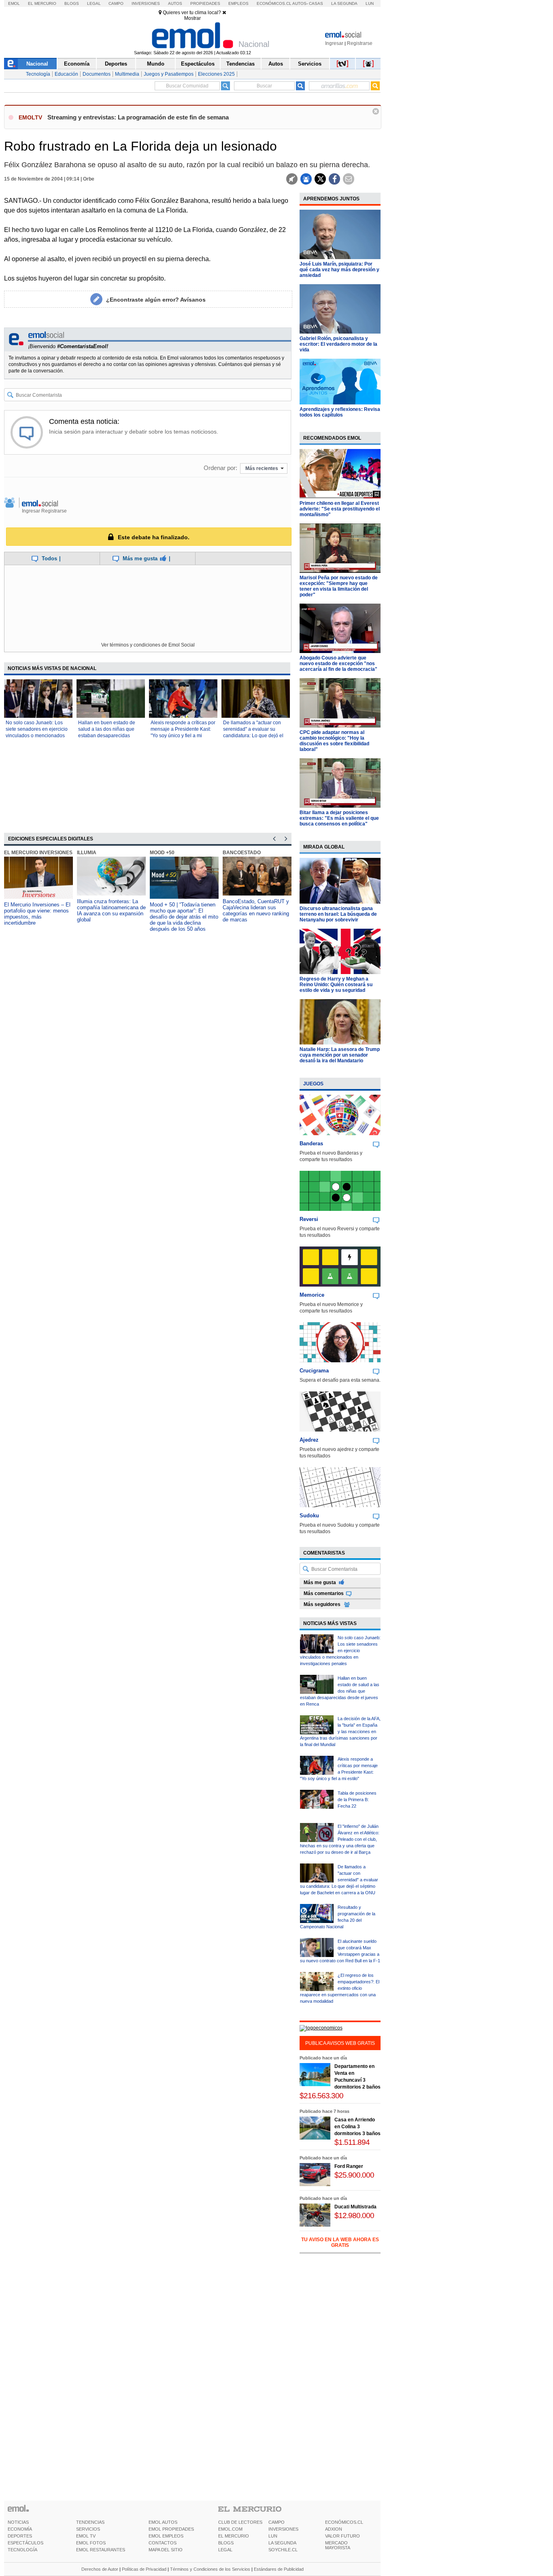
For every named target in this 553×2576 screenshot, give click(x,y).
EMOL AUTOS (163, 2522)
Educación (66, 74)
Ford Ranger (349, 2166)
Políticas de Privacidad (144, 2569)
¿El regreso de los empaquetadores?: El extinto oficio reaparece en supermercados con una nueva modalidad (340, 1988)
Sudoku (309, 1516)
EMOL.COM (230, 2529)
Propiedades (205, 3)
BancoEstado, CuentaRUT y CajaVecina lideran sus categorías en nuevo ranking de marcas (256, 910)
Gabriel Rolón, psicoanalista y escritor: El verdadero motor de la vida (338, 344)
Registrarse (360, 43)
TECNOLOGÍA (22, 2550)
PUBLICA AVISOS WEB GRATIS (340, 2043)
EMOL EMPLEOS (166, 2536)
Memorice (312, 1295)
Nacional (37, 64)
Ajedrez (309, 1440)
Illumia (87, 853)
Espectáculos (198, 64)
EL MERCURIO (234, 2536)
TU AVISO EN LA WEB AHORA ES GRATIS (340, 2242)
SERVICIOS (88, 2529)
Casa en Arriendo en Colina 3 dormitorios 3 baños (357, 2127)
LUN (273, 2536)
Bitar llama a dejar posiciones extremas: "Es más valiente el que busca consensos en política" (339, 818)
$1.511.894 (352, 2142)
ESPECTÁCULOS (26, 2543)
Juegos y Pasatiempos (169, 74)
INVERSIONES (283, 2529)
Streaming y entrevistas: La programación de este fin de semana (138, 117)
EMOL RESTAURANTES (101, 2550)
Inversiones (146, 3)
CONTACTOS (163, 2543)
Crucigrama (314, 1371)
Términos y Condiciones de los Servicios (210, 2569)
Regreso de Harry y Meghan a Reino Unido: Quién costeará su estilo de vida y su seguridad (336, 985)
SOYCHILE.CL (283, 2550)
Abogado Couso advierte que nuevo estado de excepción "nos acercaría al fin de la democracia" (338, 664)
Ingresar (334, 43)
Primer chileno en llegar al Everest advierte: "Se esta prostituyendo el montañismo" (340, 509)
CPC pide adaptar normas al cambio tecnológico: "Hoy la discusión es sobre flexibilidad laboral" (334, 741)
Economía (77, 64)
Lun (370, 3)
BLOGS (226, 2543)
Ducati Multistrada (355, 2207)
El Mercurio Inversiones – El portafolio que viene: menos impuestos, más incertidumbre (37, 914)
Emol (14, 3)
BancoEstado (242, 853)
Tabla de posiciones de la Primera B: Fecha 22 (357, 1800)
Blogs (72, 3)
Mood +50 (162, 853)
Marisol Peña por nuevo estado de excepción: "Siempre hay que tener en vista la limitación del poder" (339, 586)
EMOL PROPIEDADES (171, 2529)
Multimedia (127, 74)
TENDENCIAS (90, 2522)
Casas (316, 3)
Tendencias (240, 64)
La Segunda (344, 3)
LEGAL (225, 2550)
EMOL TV (86, 2536)
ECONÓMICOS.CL (344, 2522)
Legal (94, 3)
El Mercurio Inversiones (38, 853)
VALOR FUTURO (342, 2536)
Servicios (310, 64)
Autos (175, 3)
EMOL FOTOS (91, 2543)
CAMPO (276, 2522)
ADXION (334, 2529)
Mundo (156, 64)
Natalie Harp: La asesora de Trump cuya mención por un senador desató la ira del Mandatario (340, 1055)
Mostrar (192, 18)
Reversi (309, 1219)
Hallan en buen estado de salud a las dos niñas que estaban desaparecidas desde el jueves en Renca (340, 1691)
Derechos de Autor (100, 2569)
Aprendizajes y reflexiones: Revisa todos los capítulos (340, 412)
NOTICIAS (18, 2522)
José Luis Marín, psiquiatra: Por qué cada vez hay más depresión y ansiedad (339, 270)
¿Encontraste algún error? (156, 300)
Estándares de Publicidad (279, 2569)
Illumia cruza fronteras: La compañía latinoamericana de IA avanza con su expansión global (111, 910)
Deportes (116, 64)
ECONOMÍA (20, 2529)
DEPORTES (20, 2536)
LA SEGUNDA (282, 2543)
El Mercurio (42, 3)
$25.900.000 (354, 2175)
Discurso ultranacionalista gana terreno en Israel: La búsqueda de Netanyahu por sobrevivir (338, 914)
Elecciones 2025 (216, 74)
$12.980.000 (354, 2215)
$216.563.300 (321, 2096)
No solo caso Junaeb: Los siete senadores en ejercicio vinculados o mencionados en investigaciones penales (340, 1651)
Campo (116, 3)
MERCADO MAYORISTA (338, 2545)
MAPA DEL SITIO (166, 2550)
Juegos (313, 1084)
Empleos (238, 3)
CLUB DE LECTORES (240, 2522)
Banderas (311, 1143)
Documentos (97, 74)
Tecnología (38, 74)
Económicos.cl (274, 3)
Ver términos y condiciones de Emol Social (148, 645)
